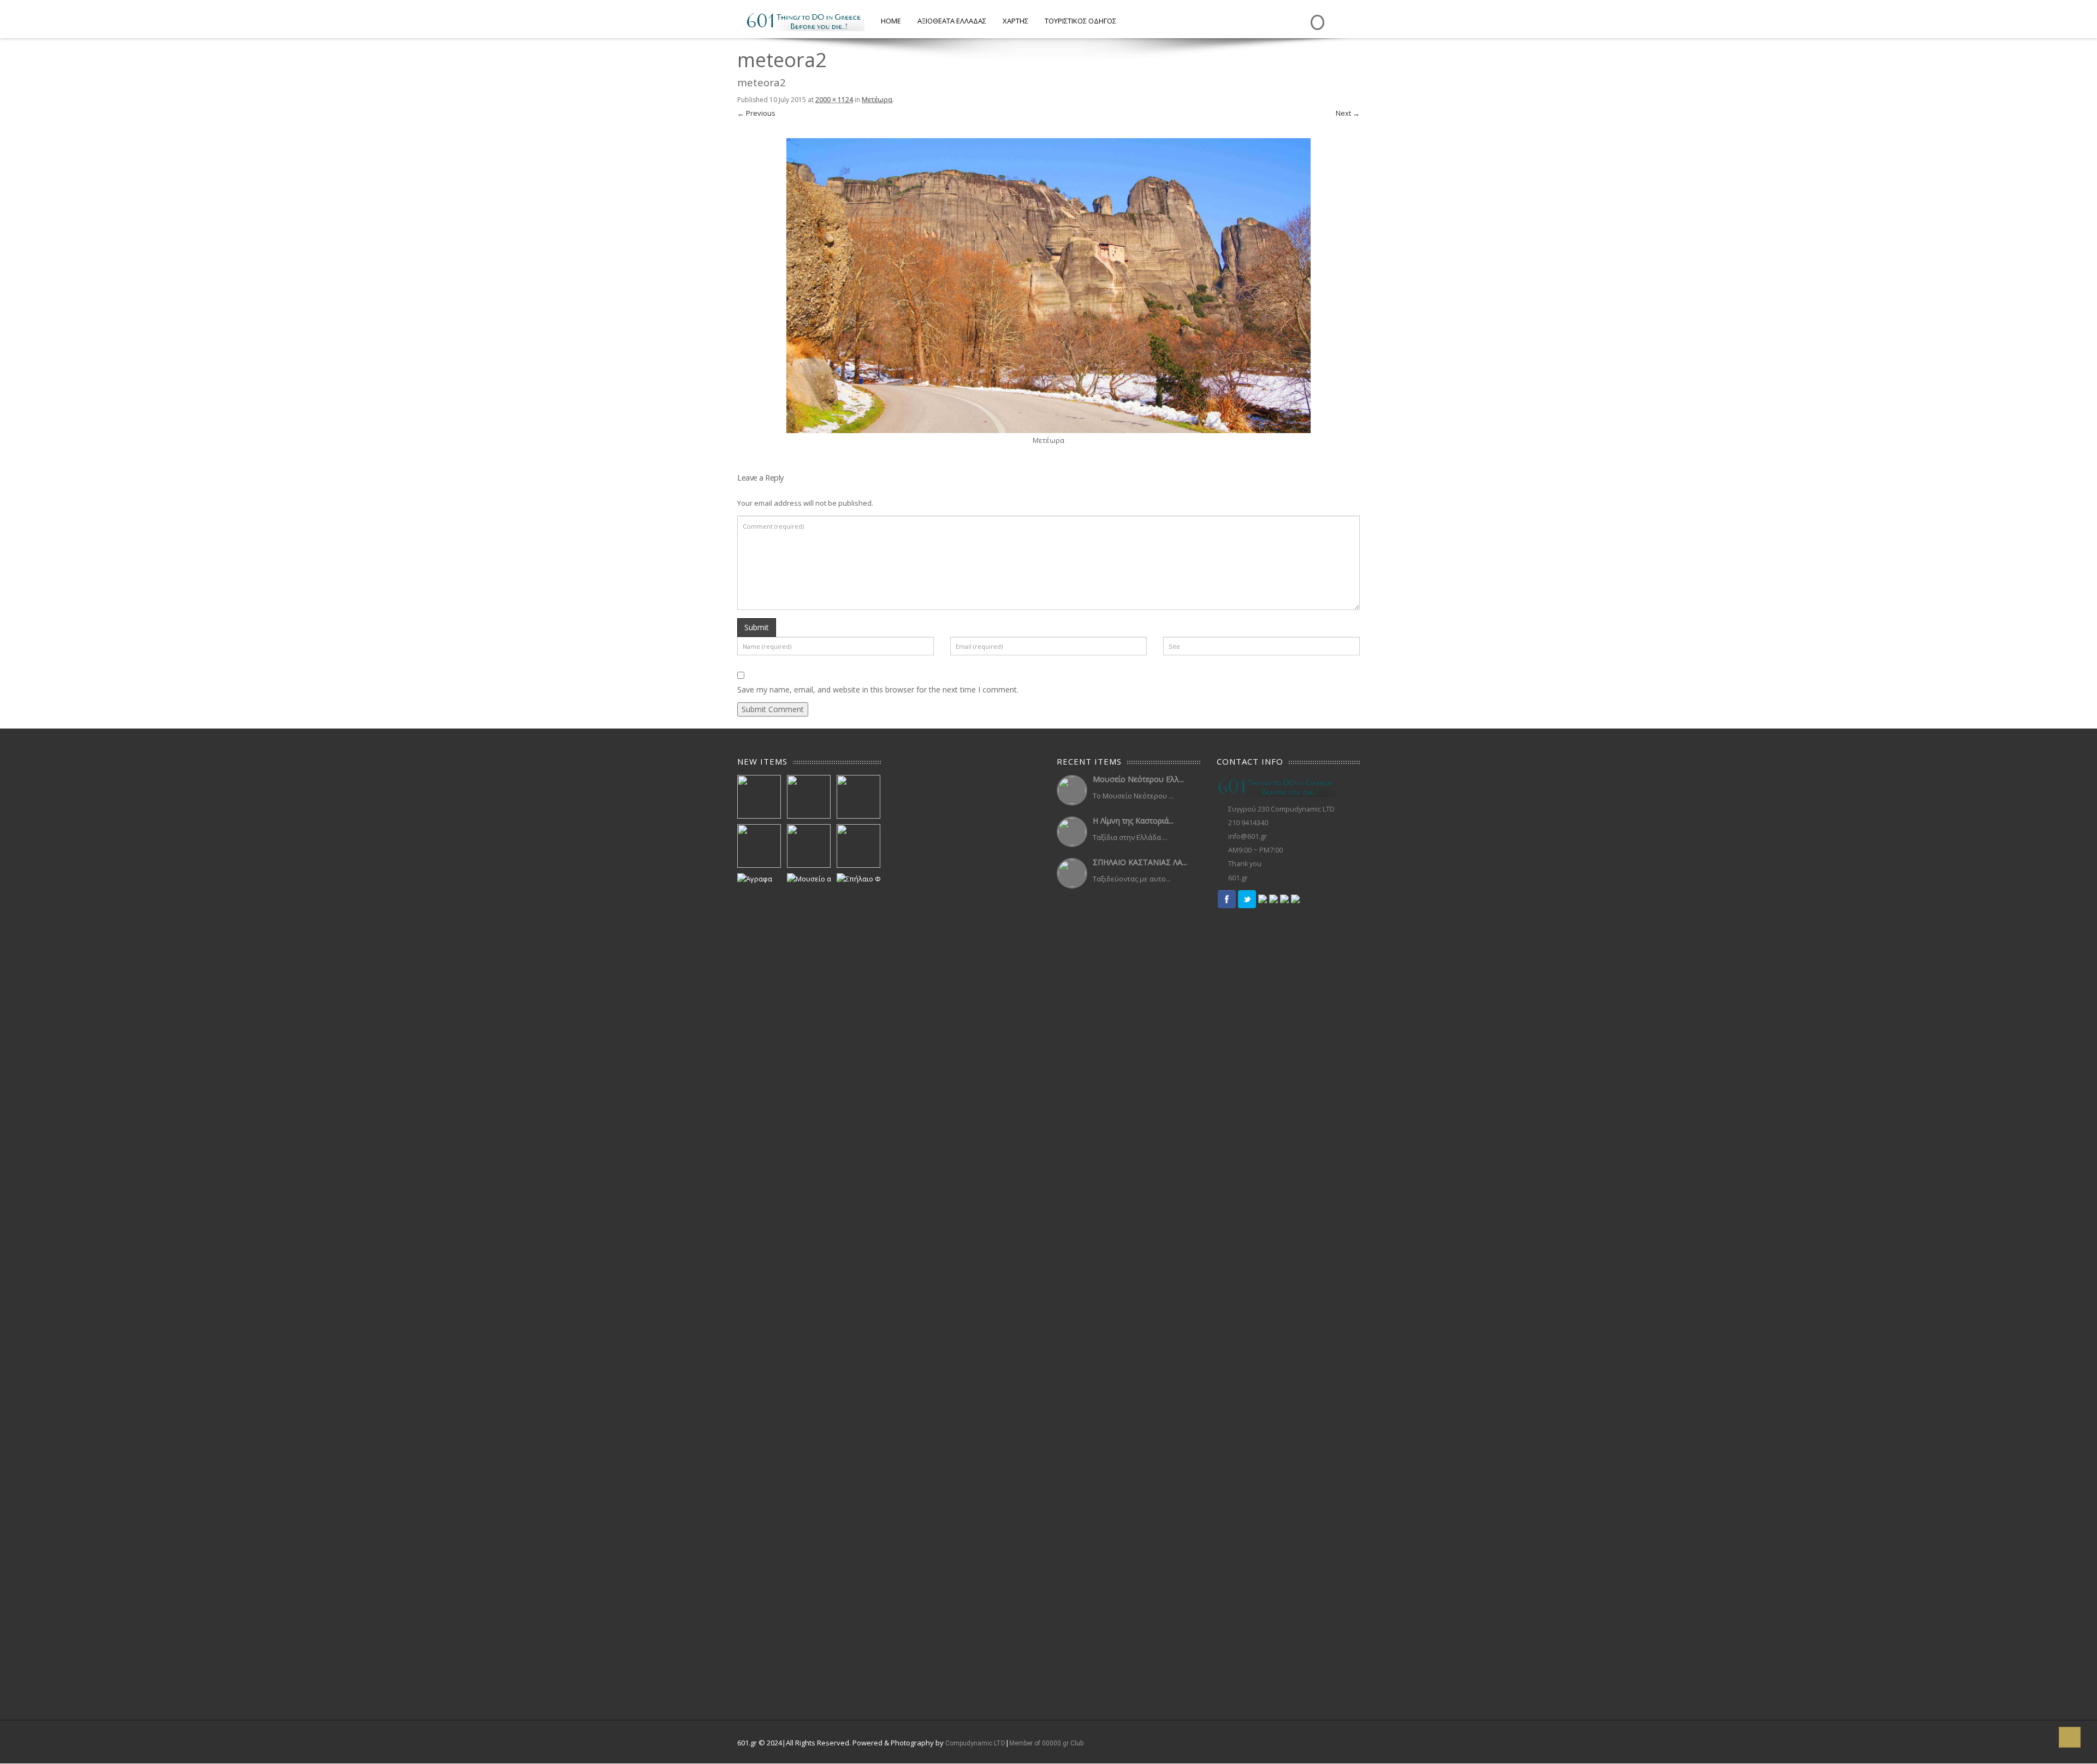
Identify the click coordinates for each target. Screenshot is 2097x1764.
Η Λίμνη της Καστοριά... (1133, 821)
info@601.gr (1248, 836)
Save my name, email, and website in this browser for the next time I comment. (878, 689)
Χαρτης (1015, 21)
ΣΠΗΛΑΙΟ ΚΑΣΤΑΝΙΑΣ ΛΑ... (1140, 862)
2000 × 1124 (834, 100)
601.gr (1238, 878)
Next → (1348, 113)
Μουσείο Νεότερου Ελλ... (1138, 779)
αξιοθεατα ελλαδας (952, 21)
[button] (2070, 1737)
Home (891, 21)
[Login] (1316, 14)
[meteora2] (1048, 285)
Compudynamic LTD (975, 1743)
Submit (757, 627)
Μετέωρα (877, 100)
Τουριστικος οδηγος (1080, 21)
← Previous (756, 113)
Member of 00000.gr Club (1046, 1743)
